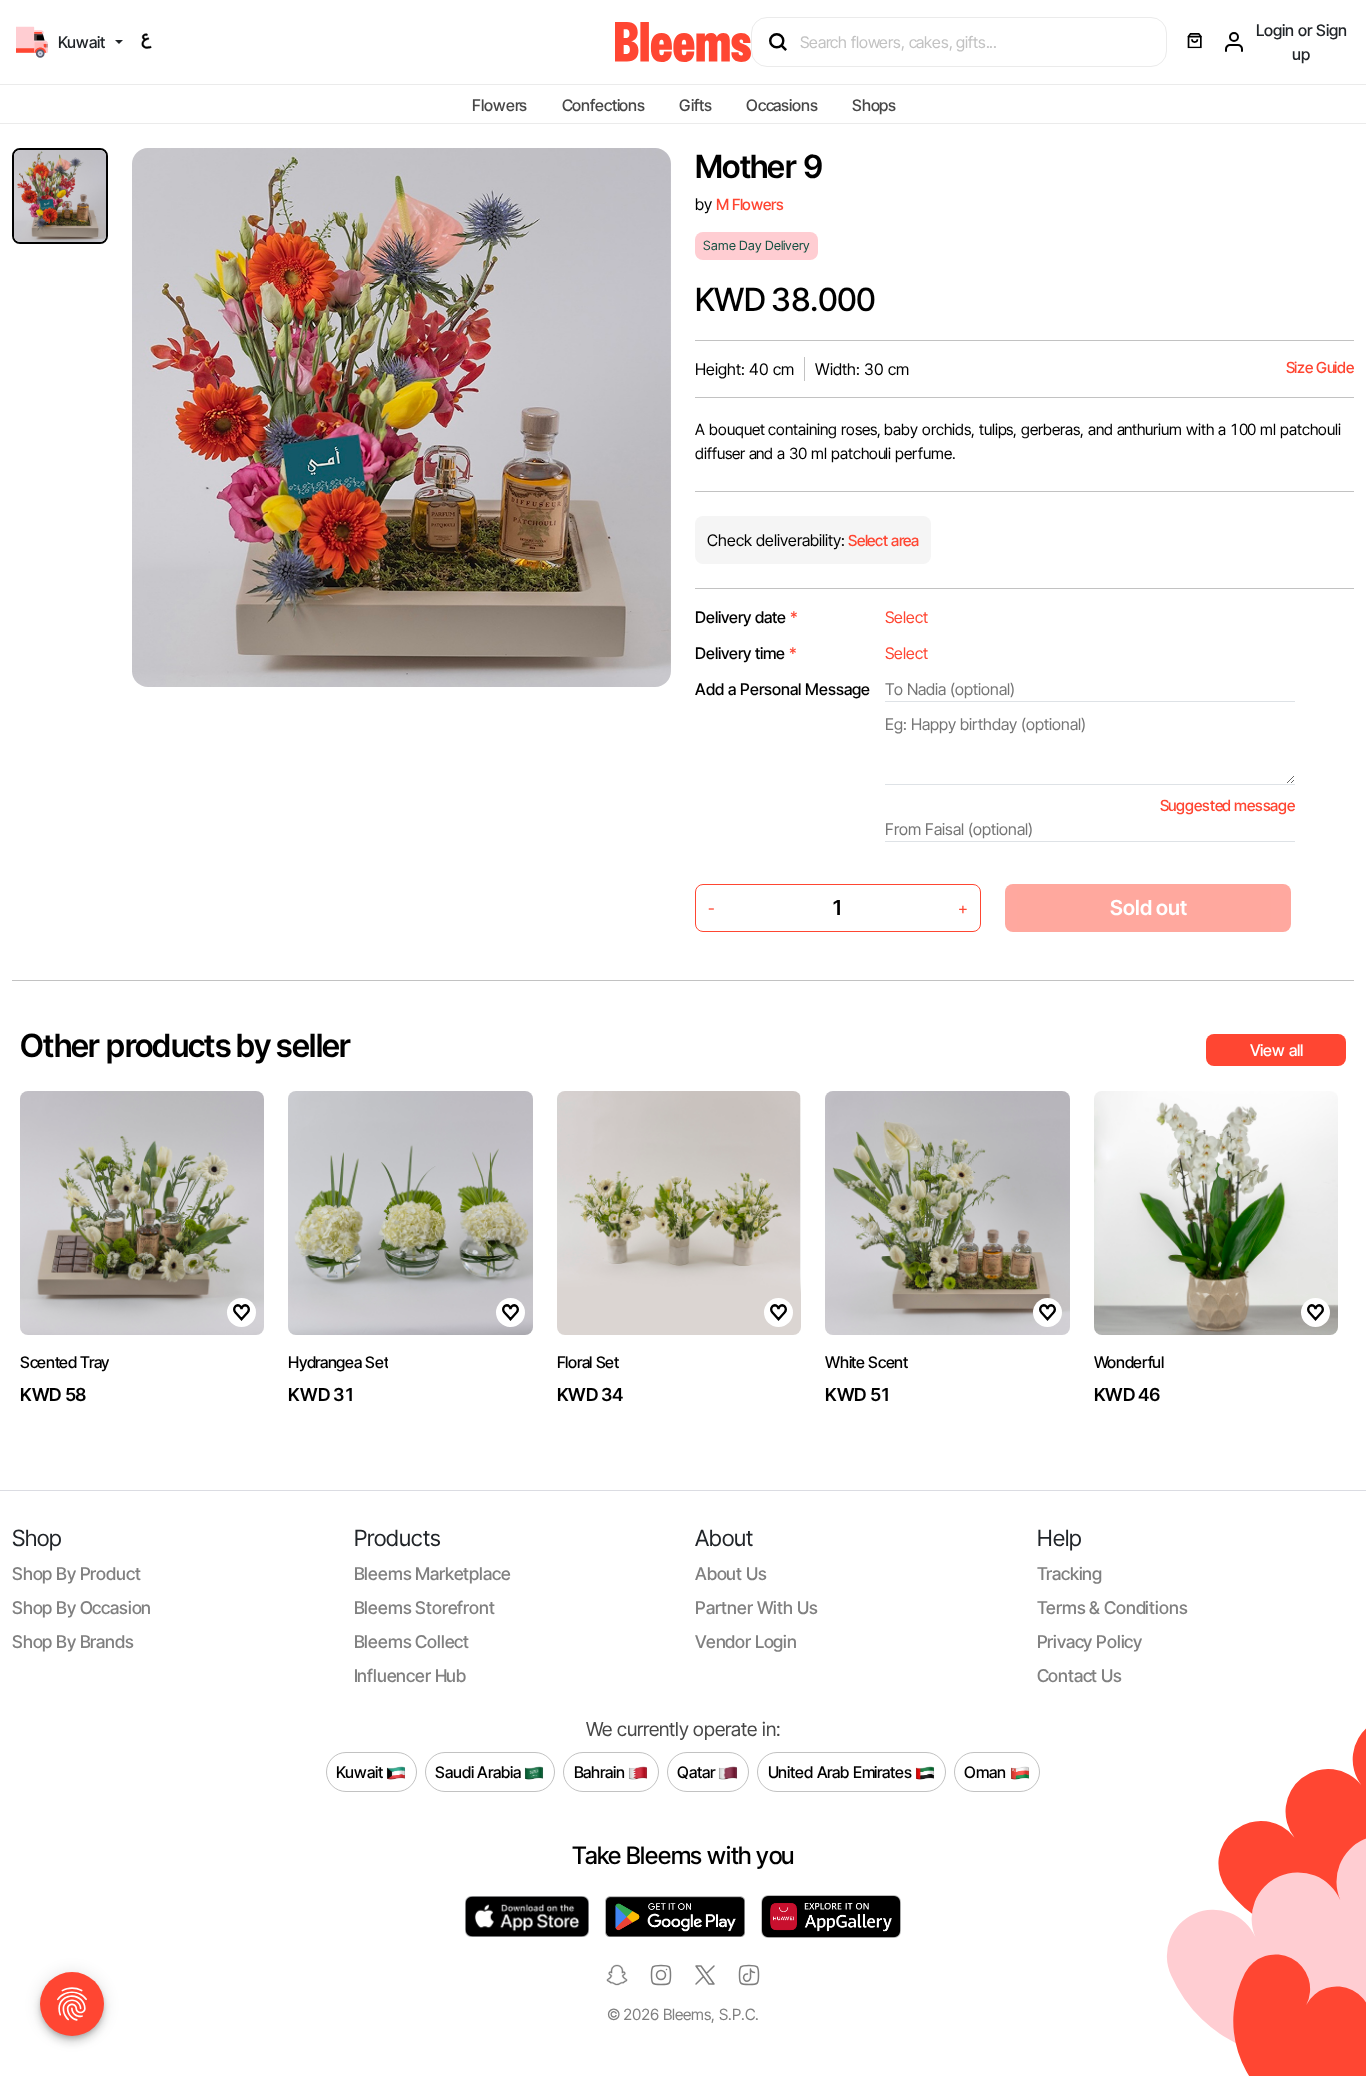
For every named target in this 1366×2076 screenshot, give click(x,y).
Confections (603, 105)
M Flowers (750, 204)
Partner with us (756, 1607)
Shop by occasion (81, 1607)
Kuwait (361, 1771)
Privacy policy (1090, 1641)
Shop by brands (73, 1641)
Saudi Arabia (479, 1771)
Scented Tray (64, 1362)
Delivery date (746, 617)
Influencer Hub (410, 1675)
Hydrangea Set (338, 1362)
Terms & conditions (1112, 1607)
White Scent (866, 1362)
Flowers (499, 105)
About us (731, 1573)
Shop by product (76, 1573)
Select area (882, 540)
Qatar (697, 1771)
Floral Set (588, 1362)
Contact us (1079, 1675)
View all (1276, 1050)
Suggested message (1227, 805)
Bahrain (601, 1771)
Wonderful (1129, 1362)
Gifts (695, 105)
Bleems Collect (412, 1641)
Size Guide (1320, 367)
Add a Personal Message (782, 689)
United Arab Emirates (842, 1771)
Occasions (782, 105)
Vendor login (746, 1641)
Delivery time (746, 653)
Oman (986, 1771)
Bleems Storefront (424, 1607)
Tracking (1070, 1573)
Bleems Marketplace (432, 1573)
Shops (874, 105)
